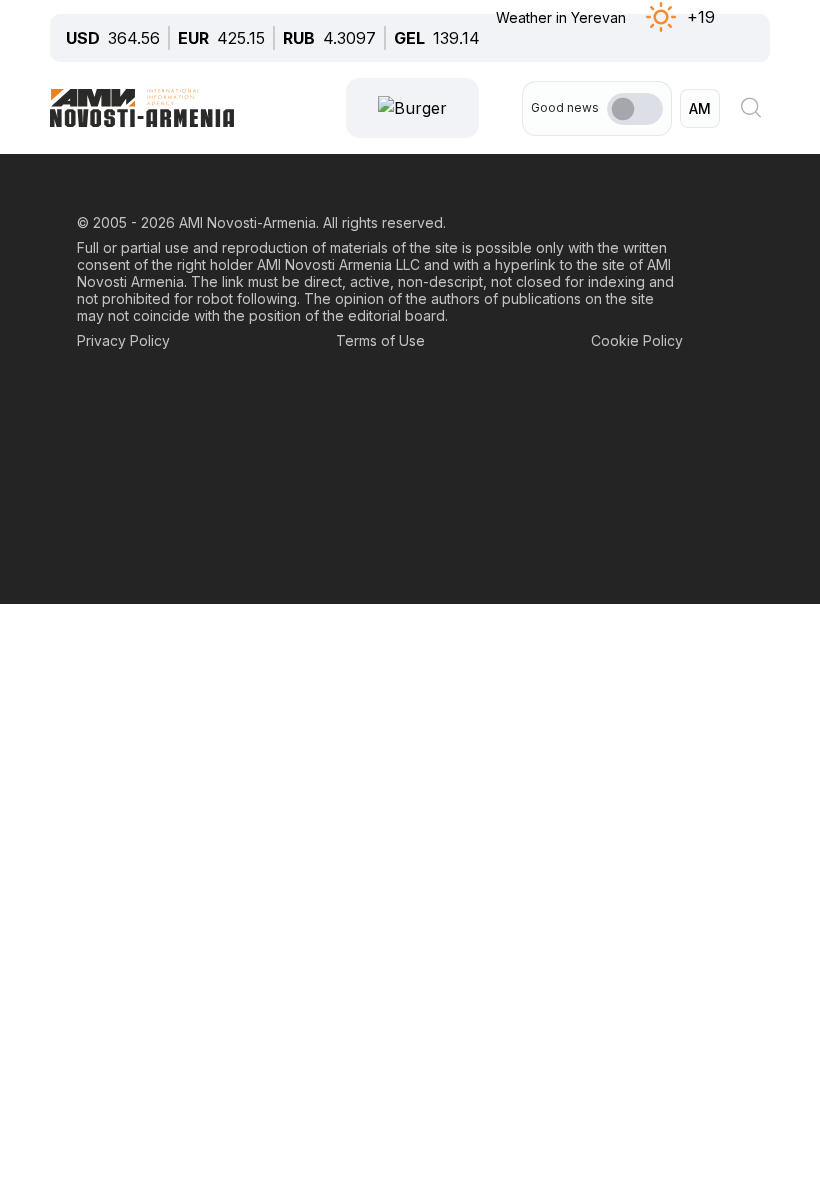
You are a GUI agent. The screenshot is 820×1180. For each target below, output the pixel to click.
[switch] (635, 109)
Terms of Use (380, 340)
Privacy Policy (123, 340)
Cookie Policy (637, 340)
